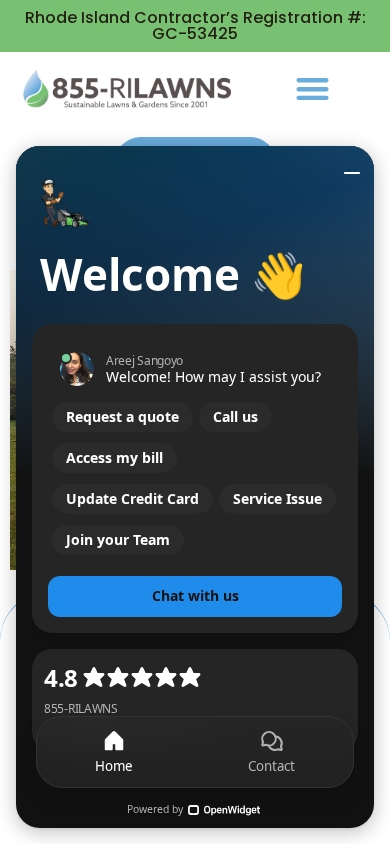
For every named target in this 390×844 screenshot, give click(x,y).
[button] (312, 88)
